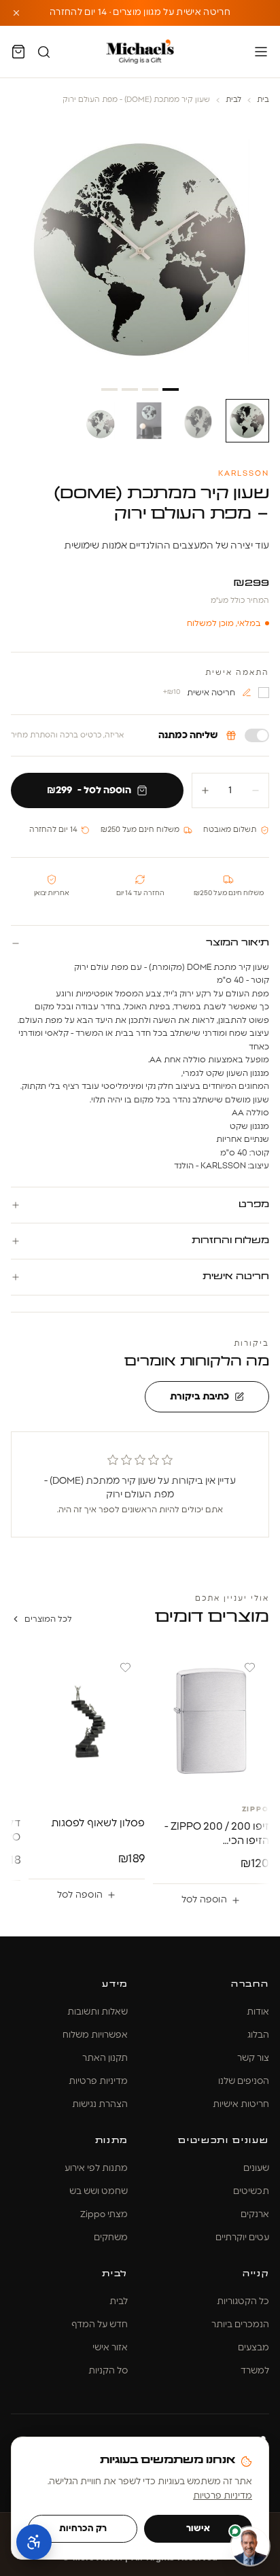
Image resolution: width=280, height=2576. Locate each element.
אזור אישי (110, 2348)
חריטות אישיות (241, 2105)
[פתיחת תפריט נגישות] (34, 2542)
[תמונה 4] (101, 421)
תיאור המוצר (237, 943)
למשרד (255, 2371)
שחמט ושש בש (99, 2192)
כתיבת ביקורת (199, 1397)
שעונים (256, 2169)
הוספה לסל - (89, 790)
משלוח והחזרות (230, 1241)
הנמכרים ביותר (240, 2325)
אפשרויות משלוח (95, 2035)
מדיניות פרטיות (98, 2082)
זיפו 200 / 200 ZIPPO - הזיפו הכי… (217, 1834)
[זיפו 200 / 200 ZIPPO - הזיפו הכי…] (211, 1721)
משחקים (111, 2238)
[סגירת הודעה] (16, 13)
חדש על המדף (100, 2325)
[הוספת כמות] (205, 790)
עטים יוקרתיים (242, 2238)
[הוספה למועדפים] (250, 1668)
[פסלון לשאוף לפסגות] (87, 1721)
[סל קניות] (18, 52)
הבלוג (258, 2035)
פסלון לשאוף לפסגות (98, 1823)
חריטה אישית (235, 1277)
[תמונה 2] (198, 421)
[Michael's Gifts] (140, 52)
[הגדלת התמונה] (140, 251)
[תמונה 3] (150, 421)
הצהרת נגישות (100, 2105)
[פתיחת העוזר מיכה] (250, 2546)
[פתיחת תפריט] (261, 52)
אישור (198, 2529)
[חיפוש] (44, 52)
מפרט (253, 1205)
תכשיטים (251, 2192)
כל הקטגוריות (243, 2302)
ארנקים (255, 2215)
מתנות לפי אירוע (96, 2169)
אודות (258, 2012)
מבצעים (253, 2348)
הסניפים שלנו (244, 2082)
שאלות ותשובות (98, 2012)
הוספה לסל (204, 1900)
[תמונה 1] (247, 421)
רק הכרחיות (83, 2529)
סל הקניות (108, 2371)
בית (263, 100)
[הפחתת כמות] (256, 790)
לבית (233, 100)
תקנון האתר (105, 2058)
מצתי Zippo (104, 2215)
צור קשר (253, 2058)
